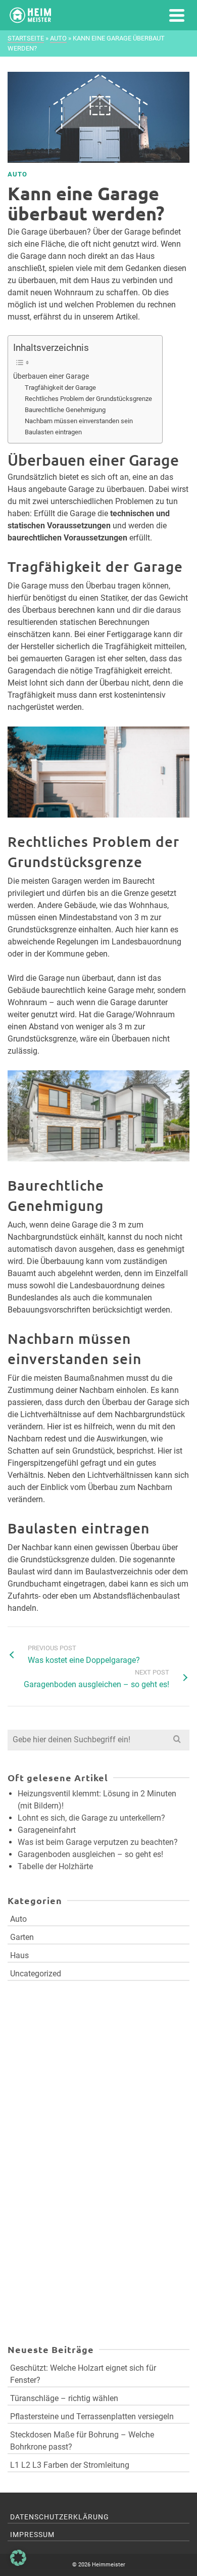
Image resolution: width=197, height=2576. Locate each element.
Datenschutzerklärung (60, 2517)
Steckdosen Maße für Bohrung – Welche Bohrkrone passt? (82, 2441)
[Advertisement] (72, 2102)
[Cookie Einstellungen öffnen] (18, 2563)
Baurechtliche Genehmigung (65, 410)
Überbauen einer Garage (51, 376)
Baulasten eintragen (53, 432)
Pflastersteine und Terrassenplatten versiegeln (92, 2416)
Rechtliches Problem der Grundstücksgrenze (88, 399)
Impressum (32, 2535)
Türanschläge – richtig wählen (64, 2398)
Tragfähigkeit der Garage (60, 388)
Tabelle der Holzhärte (55, 1866)
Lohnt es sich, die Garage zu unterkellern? (91, 1818)
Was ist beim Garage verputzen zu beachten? (98, 1842)
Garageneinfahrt (47, 1830)
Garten (22, 1937)
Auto (17, 174)
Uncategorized (36, 1974)
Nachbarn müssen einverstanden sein (79, 421)
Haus (19, 1955)
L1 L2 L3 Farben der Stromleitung (70, 2465)
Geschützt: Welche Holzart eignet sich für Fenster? (83, 2374)
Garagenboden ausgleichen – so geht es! (90, 1854)
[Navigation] (177, 15)
